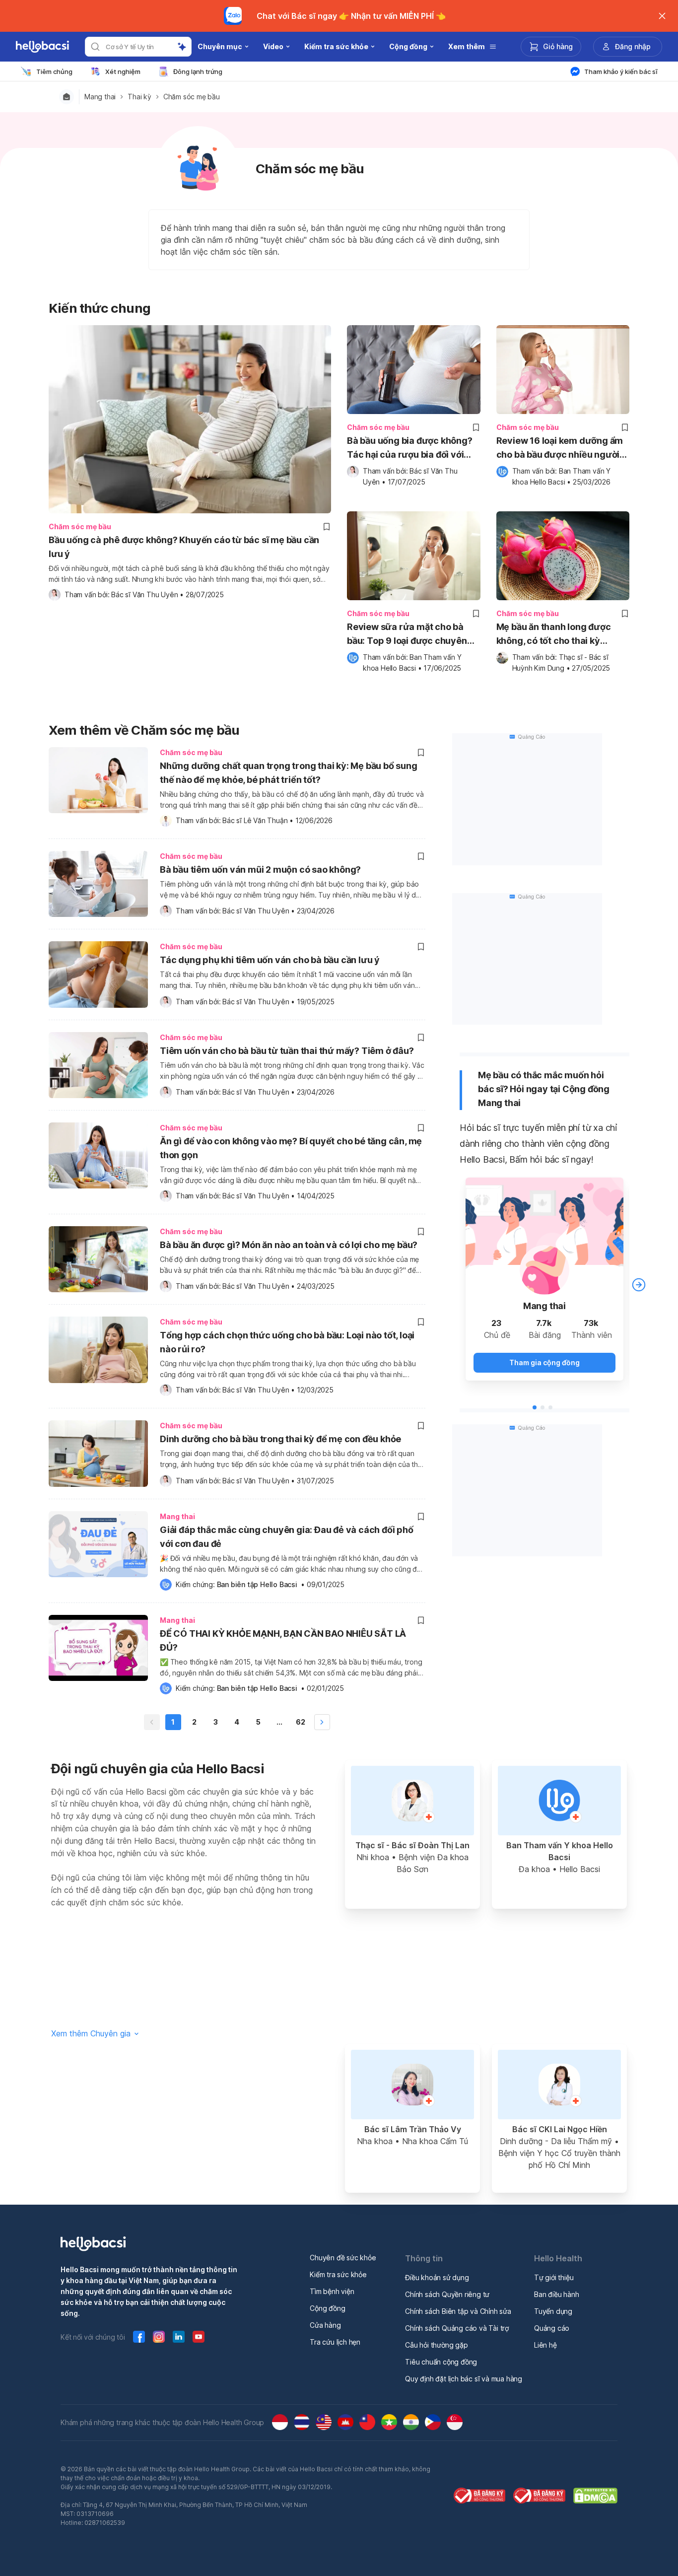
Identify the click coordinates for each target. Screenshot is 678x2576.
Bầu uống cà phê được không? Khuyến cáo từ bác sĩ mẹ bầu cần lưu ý (184, 547)
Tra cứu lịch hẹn (335, 2342)
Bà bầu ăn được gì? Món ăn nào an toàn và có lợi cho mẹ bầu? (289, 1245)
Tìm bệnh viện (332, 2291)
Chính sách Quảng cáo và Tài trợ (457, 2328)
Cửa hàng (325, 2325)
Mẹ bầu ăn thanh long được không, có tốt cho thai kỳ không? (554, 635)
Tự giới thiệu (554, 2277)
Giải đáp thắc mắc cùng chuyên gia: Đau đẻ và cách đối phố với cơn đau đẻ (287, 1537)
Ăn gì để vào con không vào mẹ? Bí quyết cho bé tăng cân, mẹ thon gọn (291, 1148)
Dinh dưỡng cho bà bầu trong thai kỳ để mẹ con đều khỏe (280, 1439)
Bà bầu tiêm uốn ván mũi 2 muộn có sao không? (260, 870)
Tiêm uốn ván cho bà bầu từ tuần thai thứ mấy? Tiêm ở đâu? (287, 1051)
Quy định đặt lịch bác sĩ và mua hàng (464, 2379)
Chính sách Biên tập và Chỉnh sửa (458, 2311)
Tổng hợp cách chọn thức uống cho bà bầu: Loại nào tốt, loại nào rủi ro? (287, 1342)
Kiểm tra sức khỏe (338, 2274)
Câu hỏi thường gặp (436, 2345)
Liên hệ (545, 2345)
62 (301, 1722)
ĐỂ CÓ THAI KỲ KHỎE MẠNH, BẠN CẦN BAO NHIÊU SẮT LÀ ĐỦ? (283, 1640)
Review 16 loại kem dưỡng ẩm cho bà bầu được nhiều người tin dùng (560, 449)
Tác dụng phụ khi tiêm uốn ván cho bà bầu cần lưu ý (270, 960)
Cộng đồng (327, 2308)
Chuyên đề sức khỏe (343, 2258)
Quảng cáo (552, 2328)
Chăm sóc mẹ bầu (192, 97)
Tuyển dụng (553, 2311)
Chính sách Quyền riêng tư (447, 2294)
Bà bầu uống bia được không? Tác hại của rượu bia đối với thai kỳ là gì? (410, 449)
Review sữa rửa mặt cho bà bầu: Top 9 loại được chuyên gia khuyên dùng (407, 635)
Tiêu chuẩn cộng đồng (441, 2362)
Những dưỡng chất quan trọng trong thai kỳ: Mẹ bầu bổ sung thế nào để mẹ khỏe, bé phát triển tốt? (289, 773)
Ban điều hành (556, 2294)
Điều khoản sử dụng (437, 2277)
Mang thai (100, 97)
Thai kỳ (139, 97)
